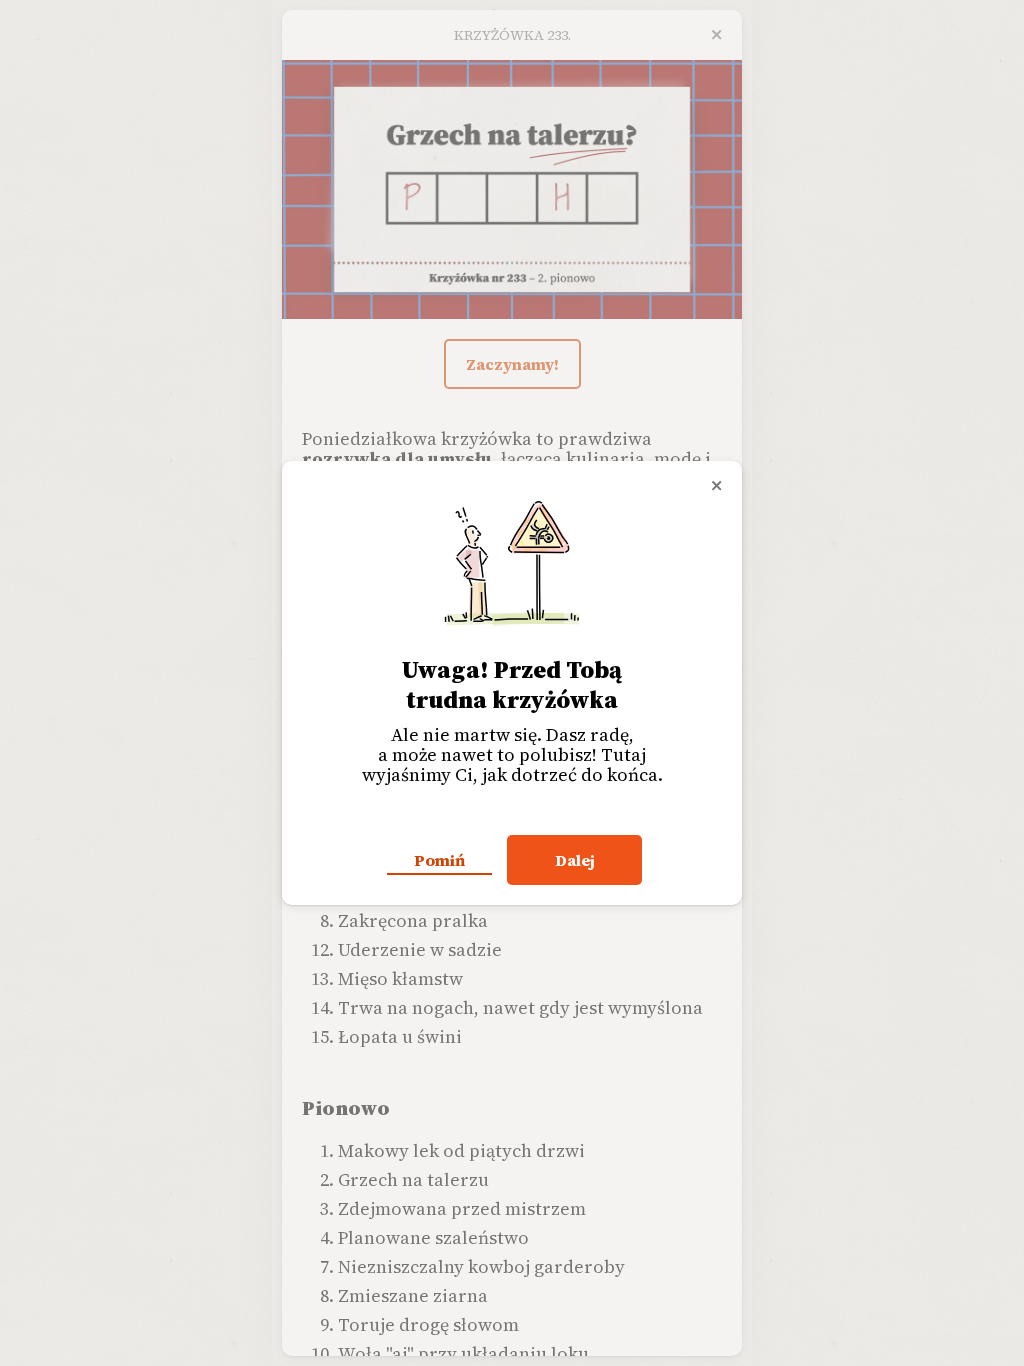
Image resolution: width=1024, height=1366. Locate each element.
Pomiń (439, 860)
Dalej (575, 860)
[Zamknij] (717, 486)
